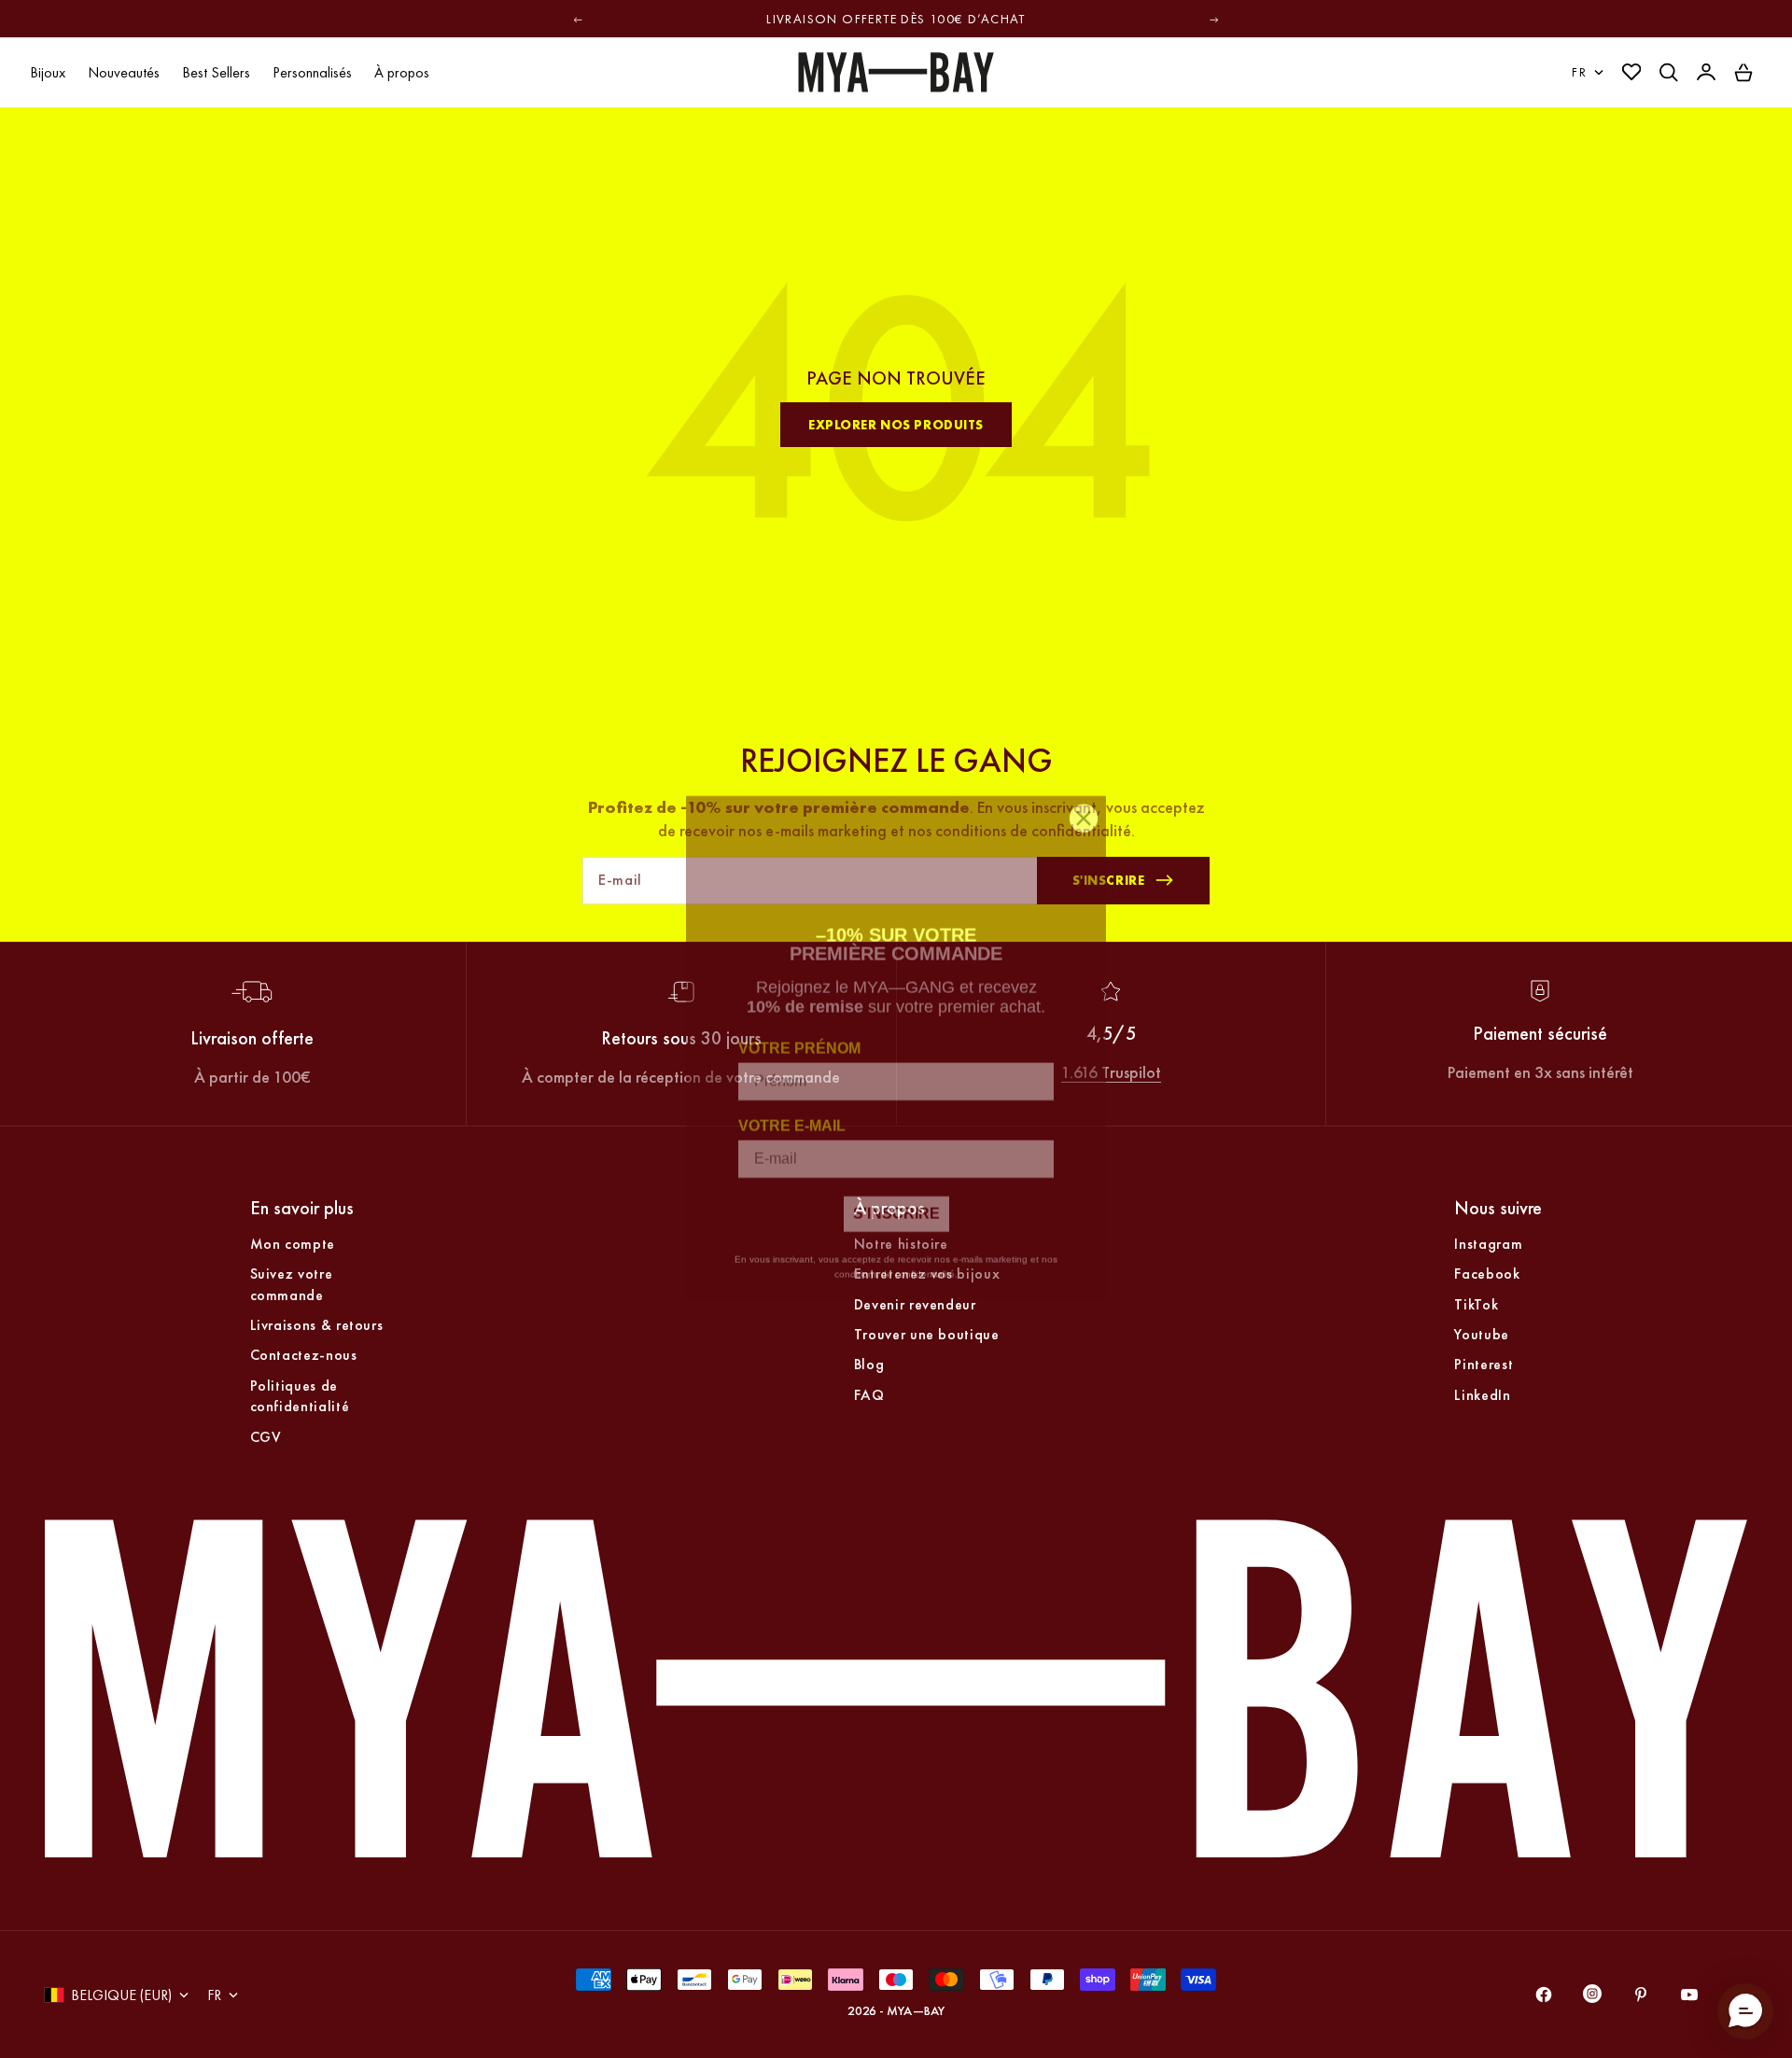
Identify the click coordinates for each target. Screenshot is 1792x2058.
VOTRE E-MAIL (792, 1107)
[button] (1745, 2011)
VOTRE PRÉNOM (799, 1030)
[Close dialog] (1084, 800)
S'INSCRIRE (896, 1195)
